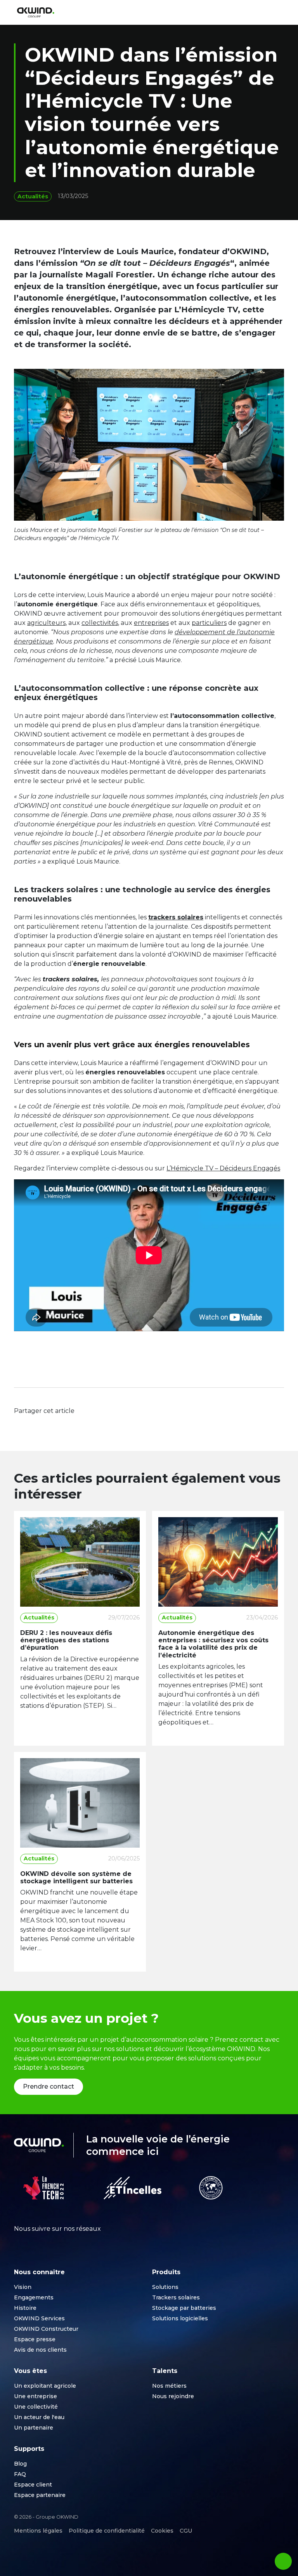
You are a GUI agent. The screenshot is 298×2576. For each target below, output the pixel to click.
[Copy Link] (67, 1425)
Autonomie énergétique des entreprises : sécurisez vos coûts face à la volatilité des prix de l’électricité (213, 1644)
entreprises (151, 623)
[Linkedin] (52, 1425)
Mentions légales (38, 2531)
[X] (37, 1425)
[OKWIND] (36, 13)
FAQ (20, 2474)
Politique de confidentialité (107, 2531)
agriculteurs (46, 623)
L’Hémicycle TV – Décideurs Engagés (223, 1168)
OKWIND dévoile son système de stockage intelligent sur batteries (76, 1877)
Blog (20, 2464)
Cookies (162, 2531)
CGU (186, 2531)
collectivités (100, 623)
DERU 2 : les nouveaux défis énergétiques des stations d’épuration (66, 1640)
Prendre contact (49, 2086)
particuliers (209, 623)
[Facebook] (22, 1425)
